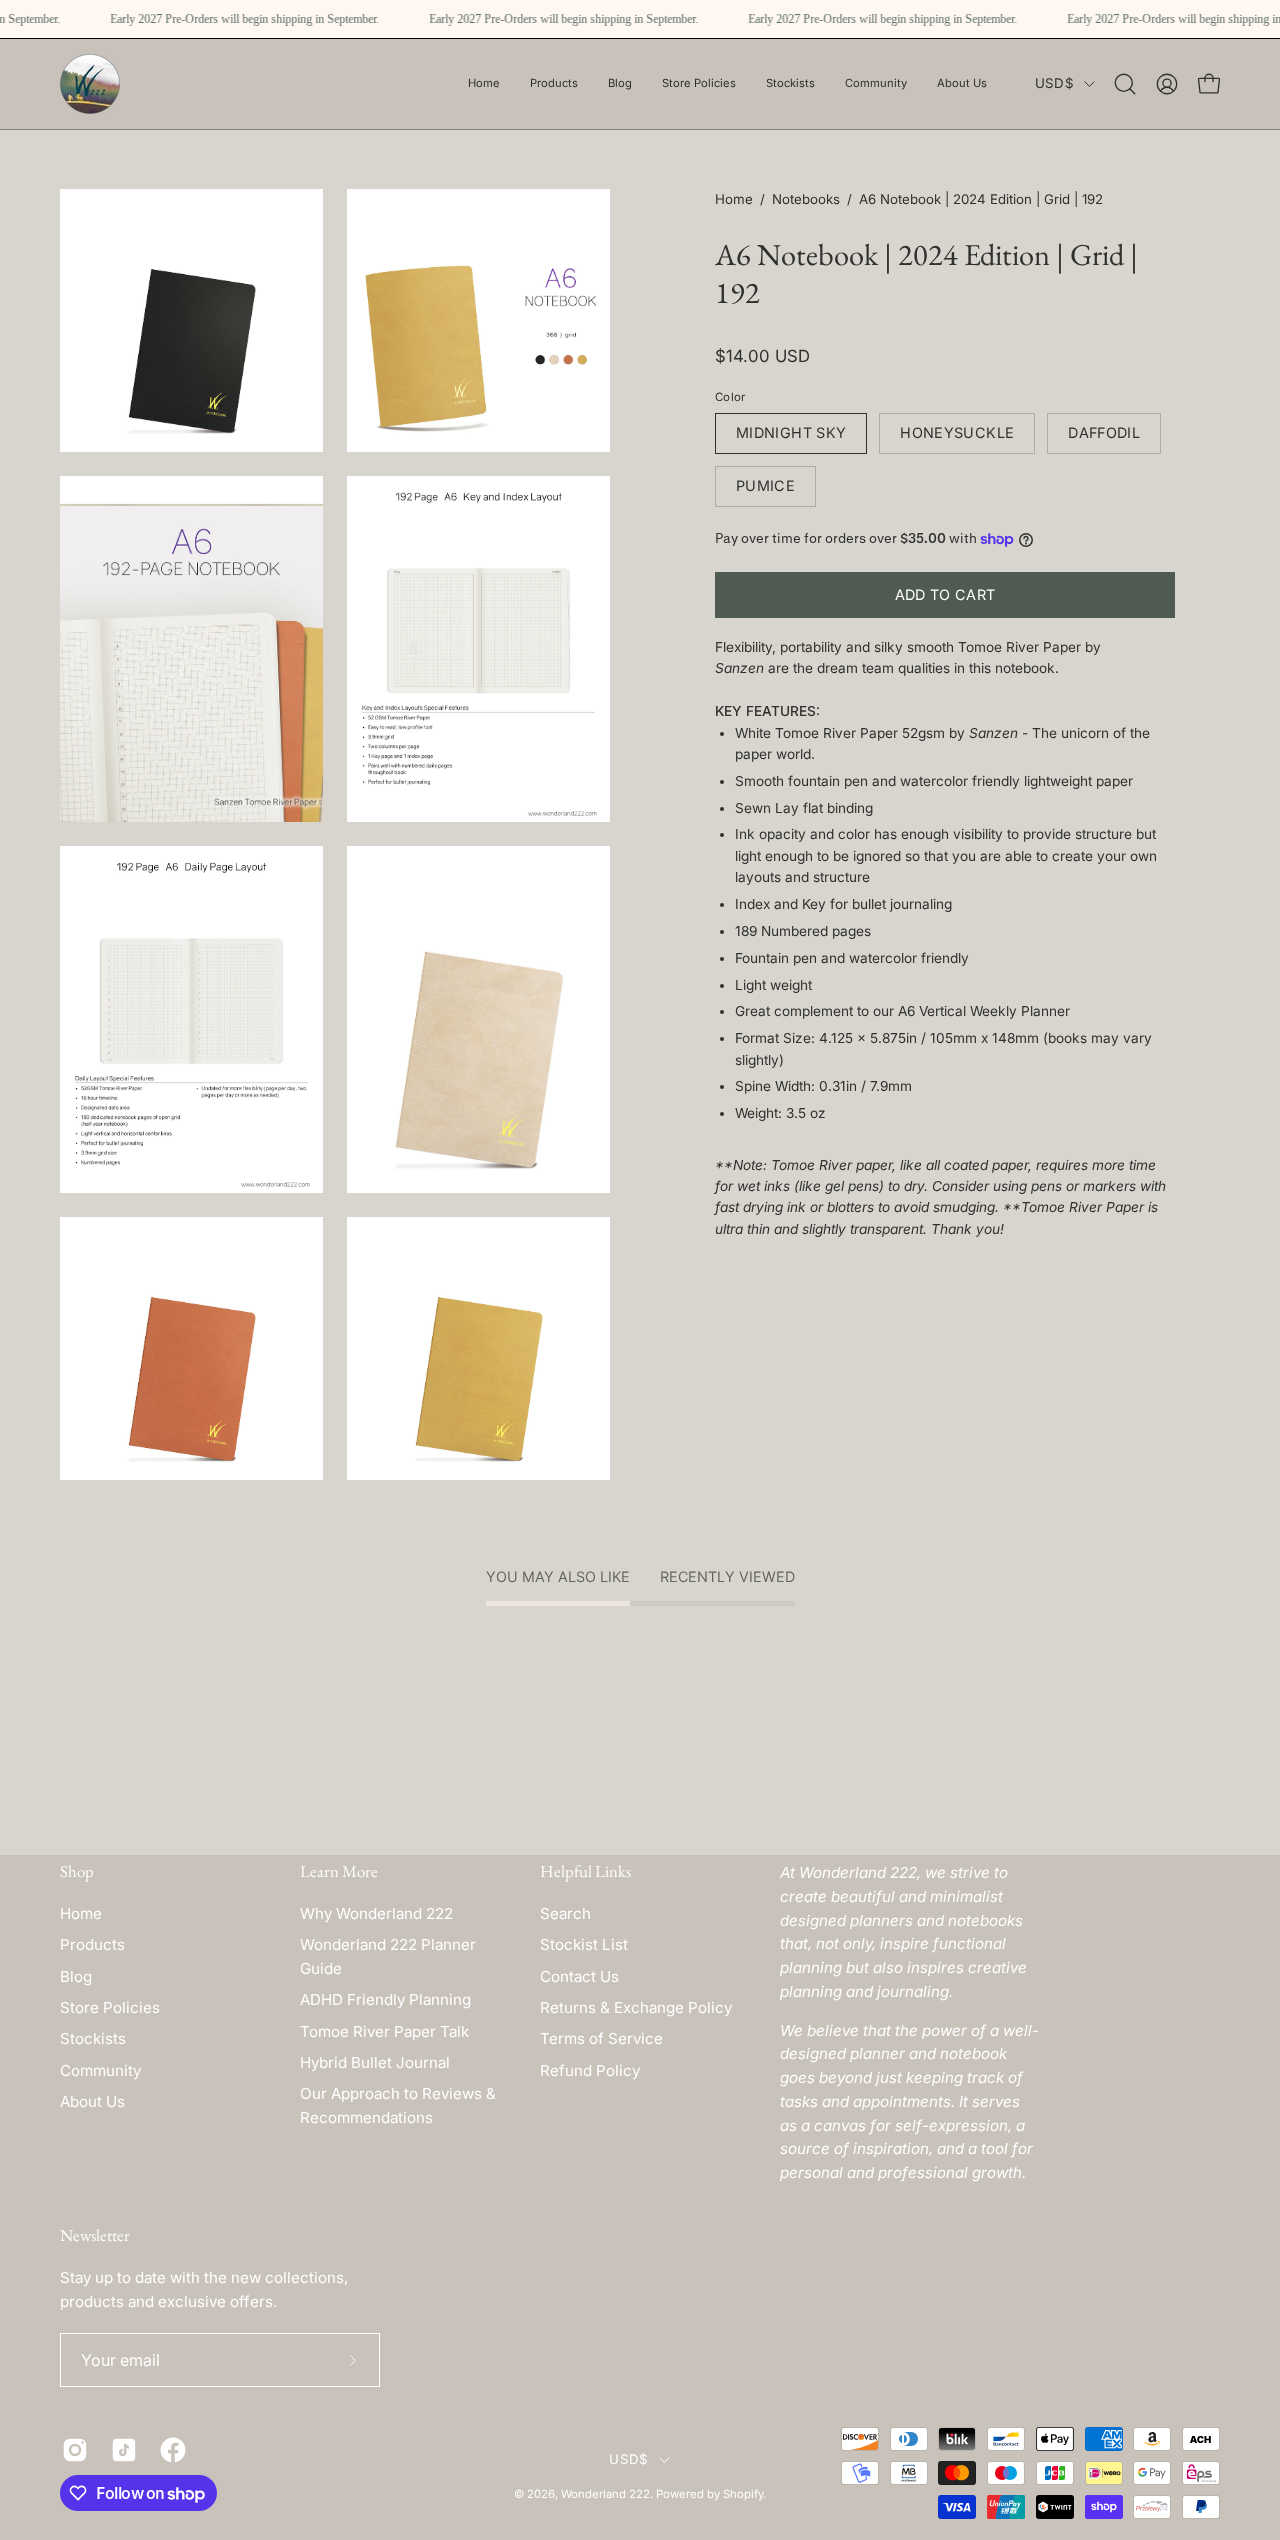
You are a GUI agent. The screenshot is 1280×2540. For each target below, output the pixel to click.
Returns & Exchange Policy (636, 2007)
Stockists (93, 2038)
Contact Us (579, 1976)
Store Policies (110, 2007)
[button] (699, 84)
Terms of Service (601, 2038)
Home (734, 199)
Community (100, 2070)
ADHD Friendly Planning (385, 1999)
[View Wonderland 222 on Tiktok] (120, 2450)
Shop (77, 1871)
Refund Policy (590, 2070)
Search (565, 1913)
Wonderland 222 (605, 2494)
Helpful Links (585, 1871)
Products (92, 1944)
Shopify (743, 2494)
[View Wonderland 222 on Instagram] (71, 2450)
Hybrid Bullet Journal (375, 2062)
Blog (76, 1976)
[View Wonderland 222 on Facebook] (169, 2450)
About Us (92, 2101)
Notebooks (806, 199)
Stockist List (584, 1944)
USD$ (1054, 83)
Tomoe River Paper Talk (384, 2031)
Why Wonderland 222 (376, 1913)
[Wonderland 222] (90, 84)
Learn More (339, 1871)
